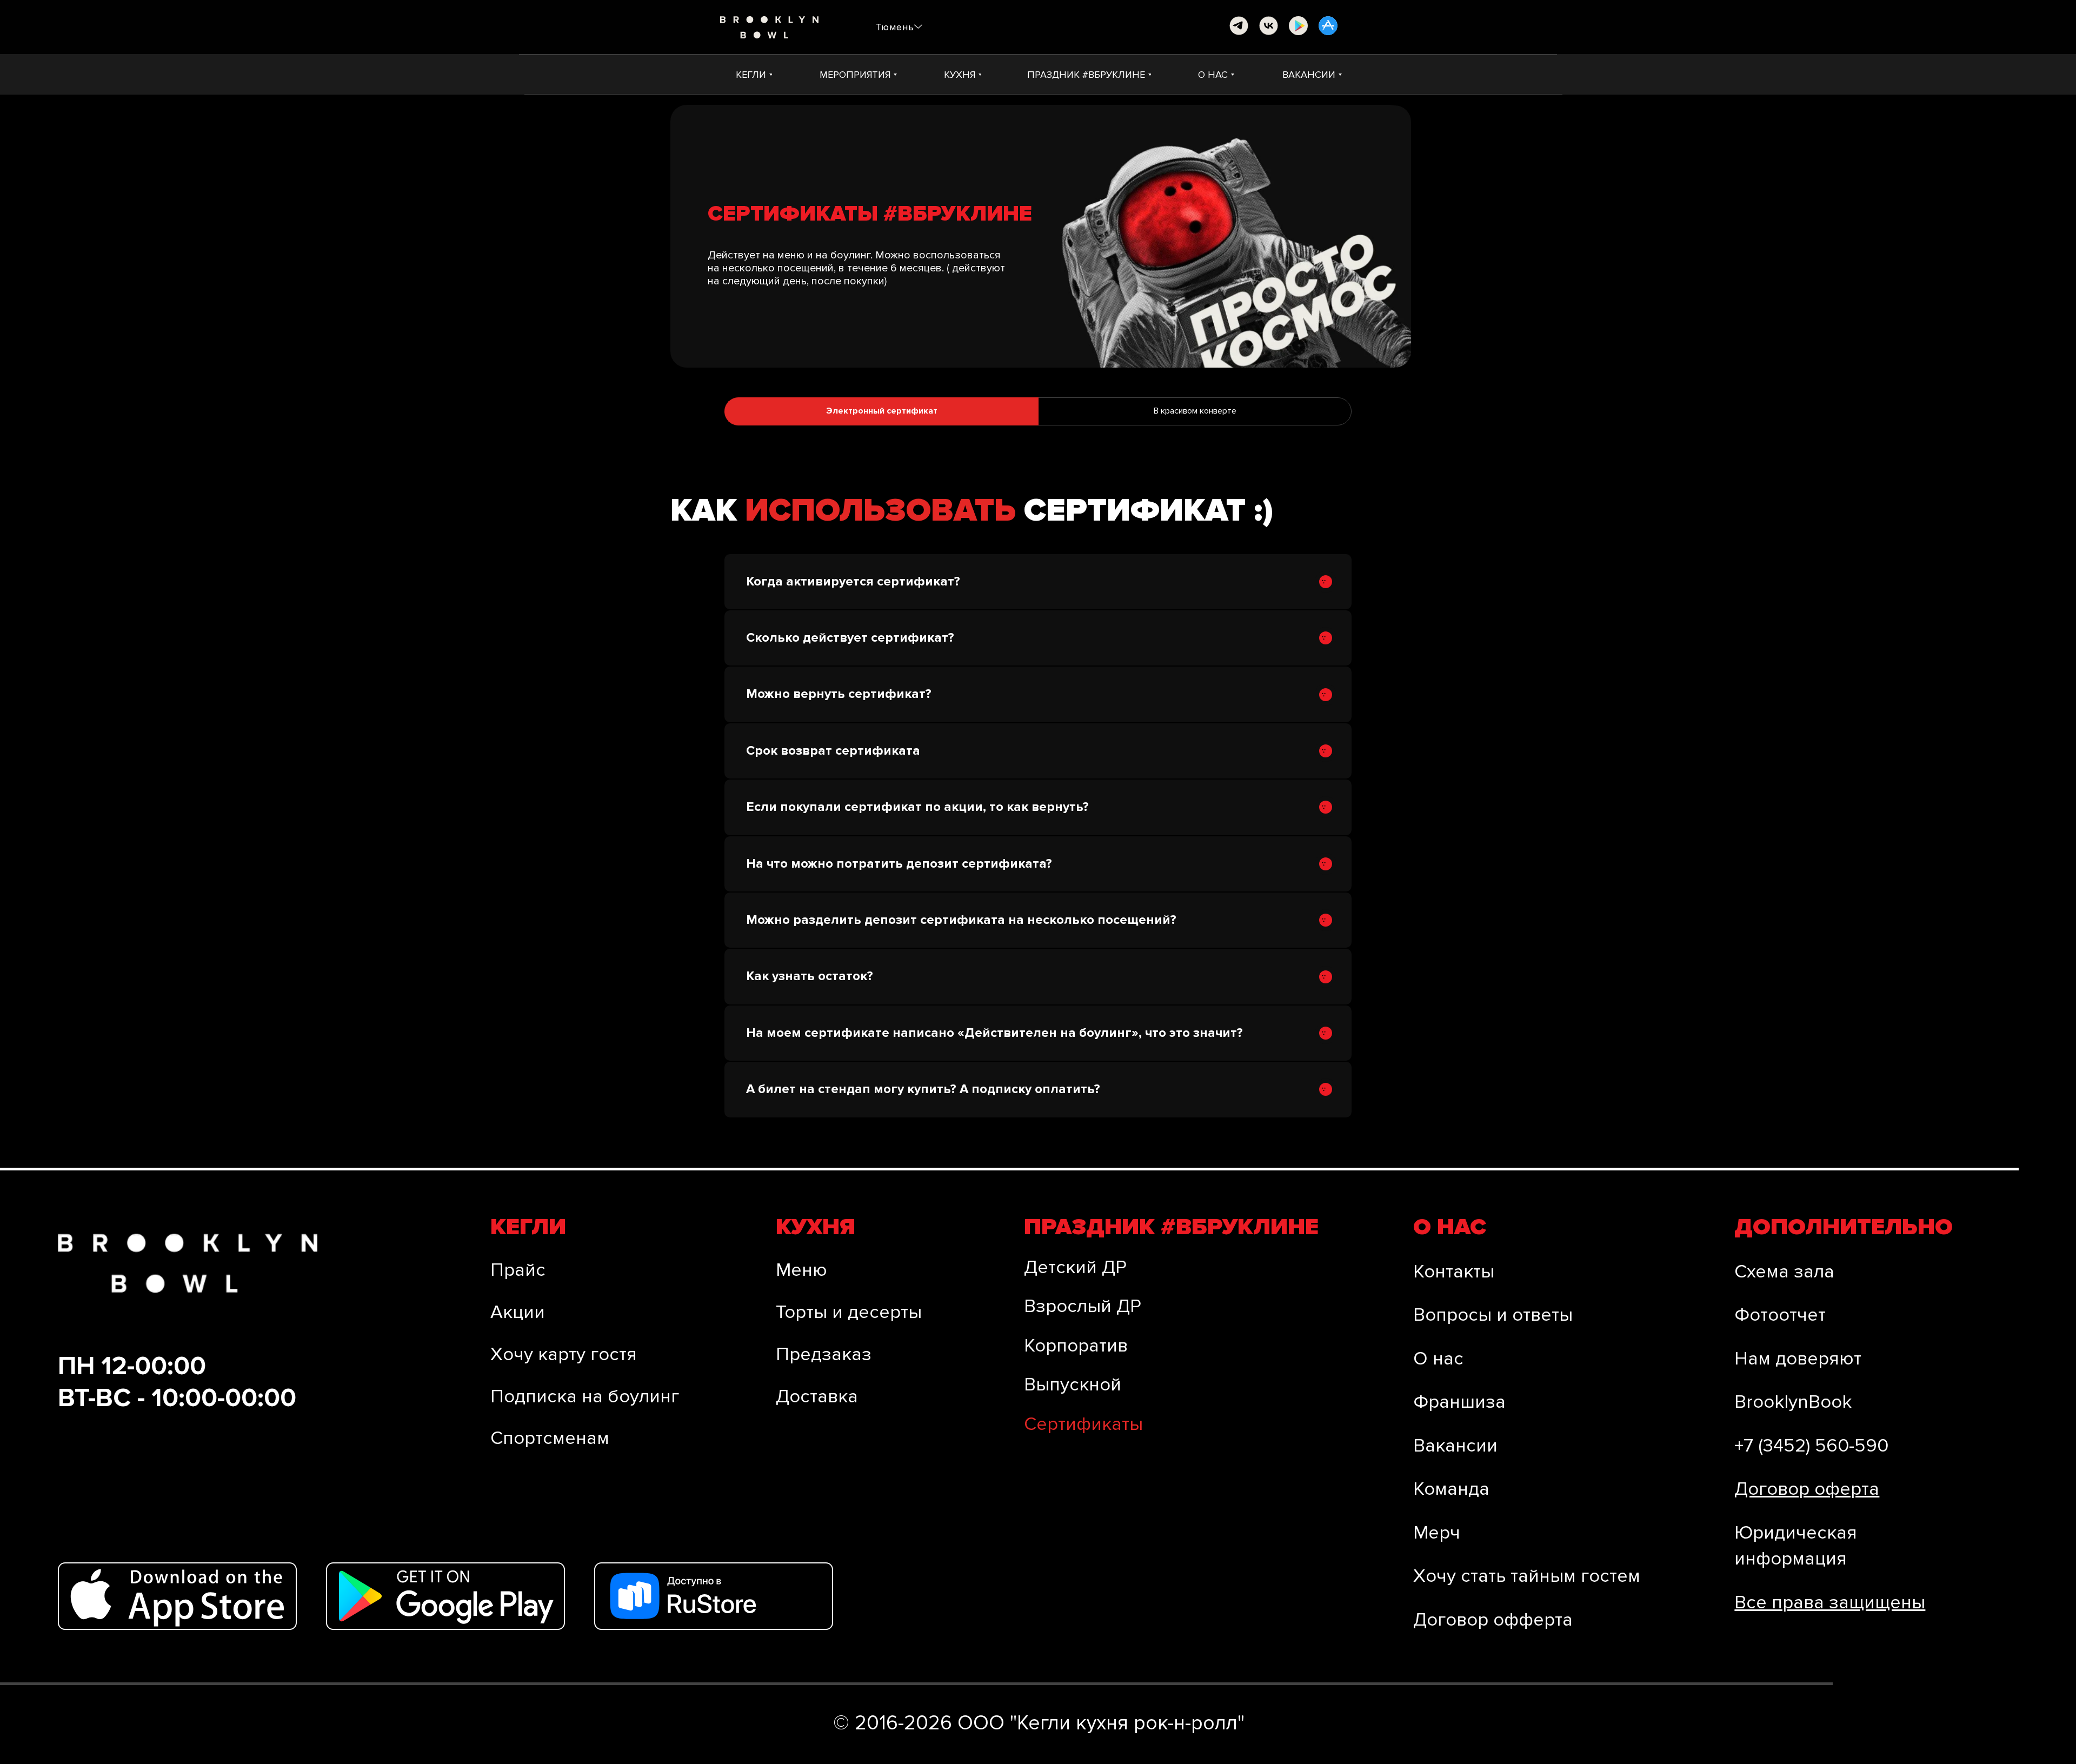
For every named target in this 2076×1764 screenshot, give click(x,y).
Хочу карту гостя (564, 1354)
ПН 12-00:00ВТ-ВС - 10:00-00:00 (177, 1382)
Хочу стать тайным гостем (1527, 1576)
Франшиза (1459, 1402)
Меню (801, 1270)
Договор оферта (1807, 1489)
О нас (1438, 1359)
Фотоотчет (1780, 1315)
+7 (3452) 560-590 (1811, 1446)
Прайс (518, 1270)
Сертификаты (1083, 1424)
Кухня (816, 1227)
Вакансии (1455, 1446)
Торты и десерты (849, 1312)
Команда (1451, 1489)
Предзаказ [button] (824, 1354)
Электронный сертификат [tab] (882, 411)
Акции (518, 1312)
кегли (528, 1227)
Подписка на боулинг (585, 1396)
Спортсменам (550, 1438)
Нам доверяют (1798, 1359)
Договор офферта (1493, 1620)
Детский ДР (1075, 1267)
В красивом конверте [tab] (1195, 411)
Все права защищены (1830, 1602)
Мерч (1437, 1533)
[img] (1239, 26)
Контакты (1454, 1272)
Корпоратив (1076, 1346)
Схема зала (1784, 1272)
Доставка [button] (817, 1396)
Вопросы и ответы (1493, 1315)
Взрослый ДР (1083, 1306)
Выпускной (1073, 1384)
